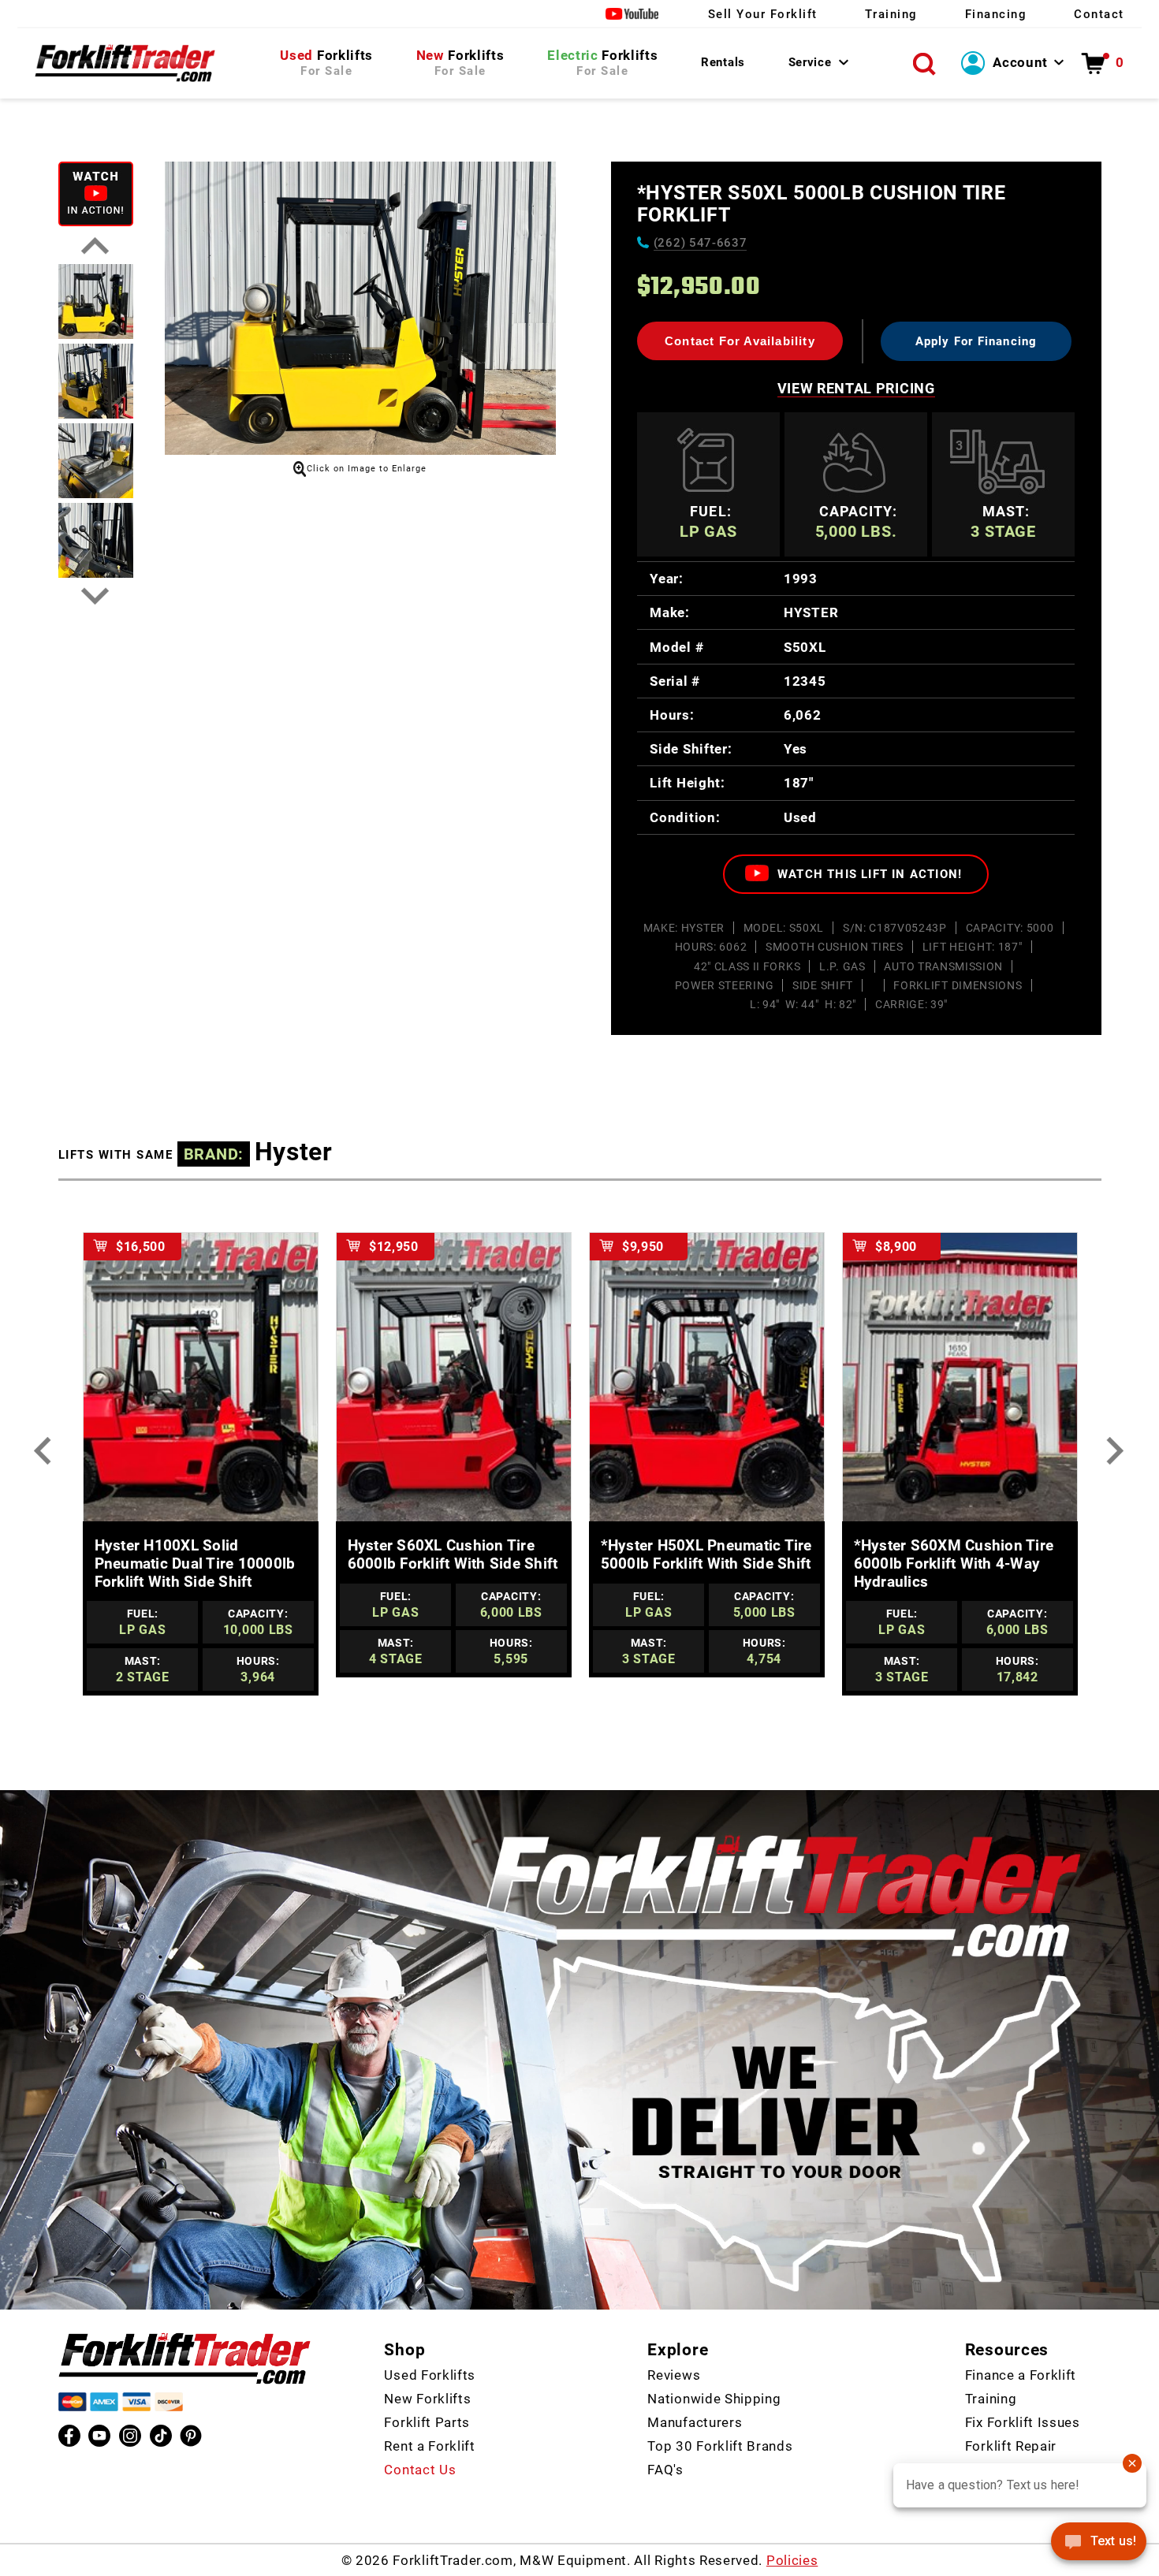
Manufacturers (695, 2422)
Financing (996, 14)
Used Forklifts (430, 2375)
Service (810, 62)
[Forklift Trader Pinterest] (191, 2436)
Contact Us (420, 2470)
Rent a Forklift (429, 2446)
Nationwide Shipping (714, 2399)
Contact (1099, 14)
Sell (763, 14)
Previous (96, 246)
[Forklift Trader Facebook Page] (69, 2436)
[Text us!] (1099, 2544)
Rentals (723, 62)
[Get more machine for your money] (184, 2358)
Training (891, 14)
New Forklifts (427, 2399)
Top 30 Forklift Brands (720, 2446)
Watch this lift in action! (868, 874)
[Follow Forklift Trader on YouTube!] (633, 14)
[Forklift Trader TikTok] (161, 2436)
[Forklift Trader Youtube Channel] (99, 2436)
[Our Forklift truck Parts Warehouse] (125, 63)
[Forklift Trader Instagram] (130, 2436)
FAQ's (665, 2470)
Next (96, 596)
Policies (792, 2560)
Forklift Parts (427, 2422)
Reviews (674, 2375)
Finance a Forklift (1021, 2375)
